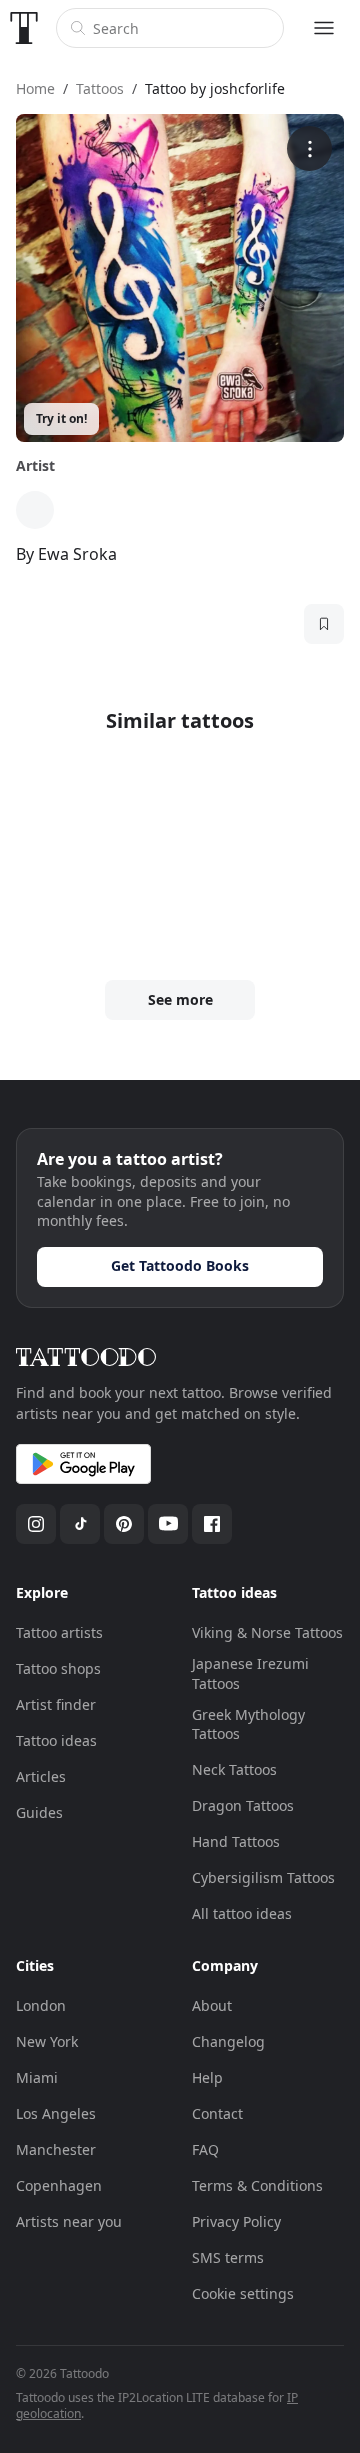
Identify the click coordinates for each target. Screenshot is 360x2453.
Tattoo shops (58, 1668)
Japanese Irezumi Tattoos (250, 1673)
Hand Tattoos (236, 1841)
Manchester (56, 2149)
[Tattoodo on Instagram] (36, 1524)
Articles (41, 1776)
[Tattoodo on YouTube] (168, 1524)
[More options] (309, 148)
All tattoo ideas (242, 1913)
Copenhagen (59, 2185)
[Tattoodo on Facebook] (212, 1524)
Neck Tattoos (234, 1769)
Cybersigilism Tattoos (263, 1877)
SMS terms (228, 2257)
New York (47, 2041)
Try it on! (61, 418)
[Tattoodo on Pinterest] (124, 1524)
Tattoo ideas (56, 1740)
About (212, 2005)
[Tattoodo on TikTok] (80, 1524)
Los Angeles (56, 2113)
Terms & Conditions (257, 2185)
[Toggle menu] (324, 28)
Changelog (228, 2041)
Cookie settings (243, 2293)
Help (207, 2077)
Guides (39, 1812)
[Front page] (24, 28)
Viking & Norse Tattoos (267, 1632)
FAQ (205, 2149)
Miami (37, 2077)
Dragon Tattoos (243, 1805)
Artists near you (69, 2221)
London (41, 2005)
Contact (217, 2113)
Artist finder (56, 1704)
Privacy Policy (236, 2221)
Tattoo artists (59, 1632)
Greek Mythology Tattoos (248, 1724)
